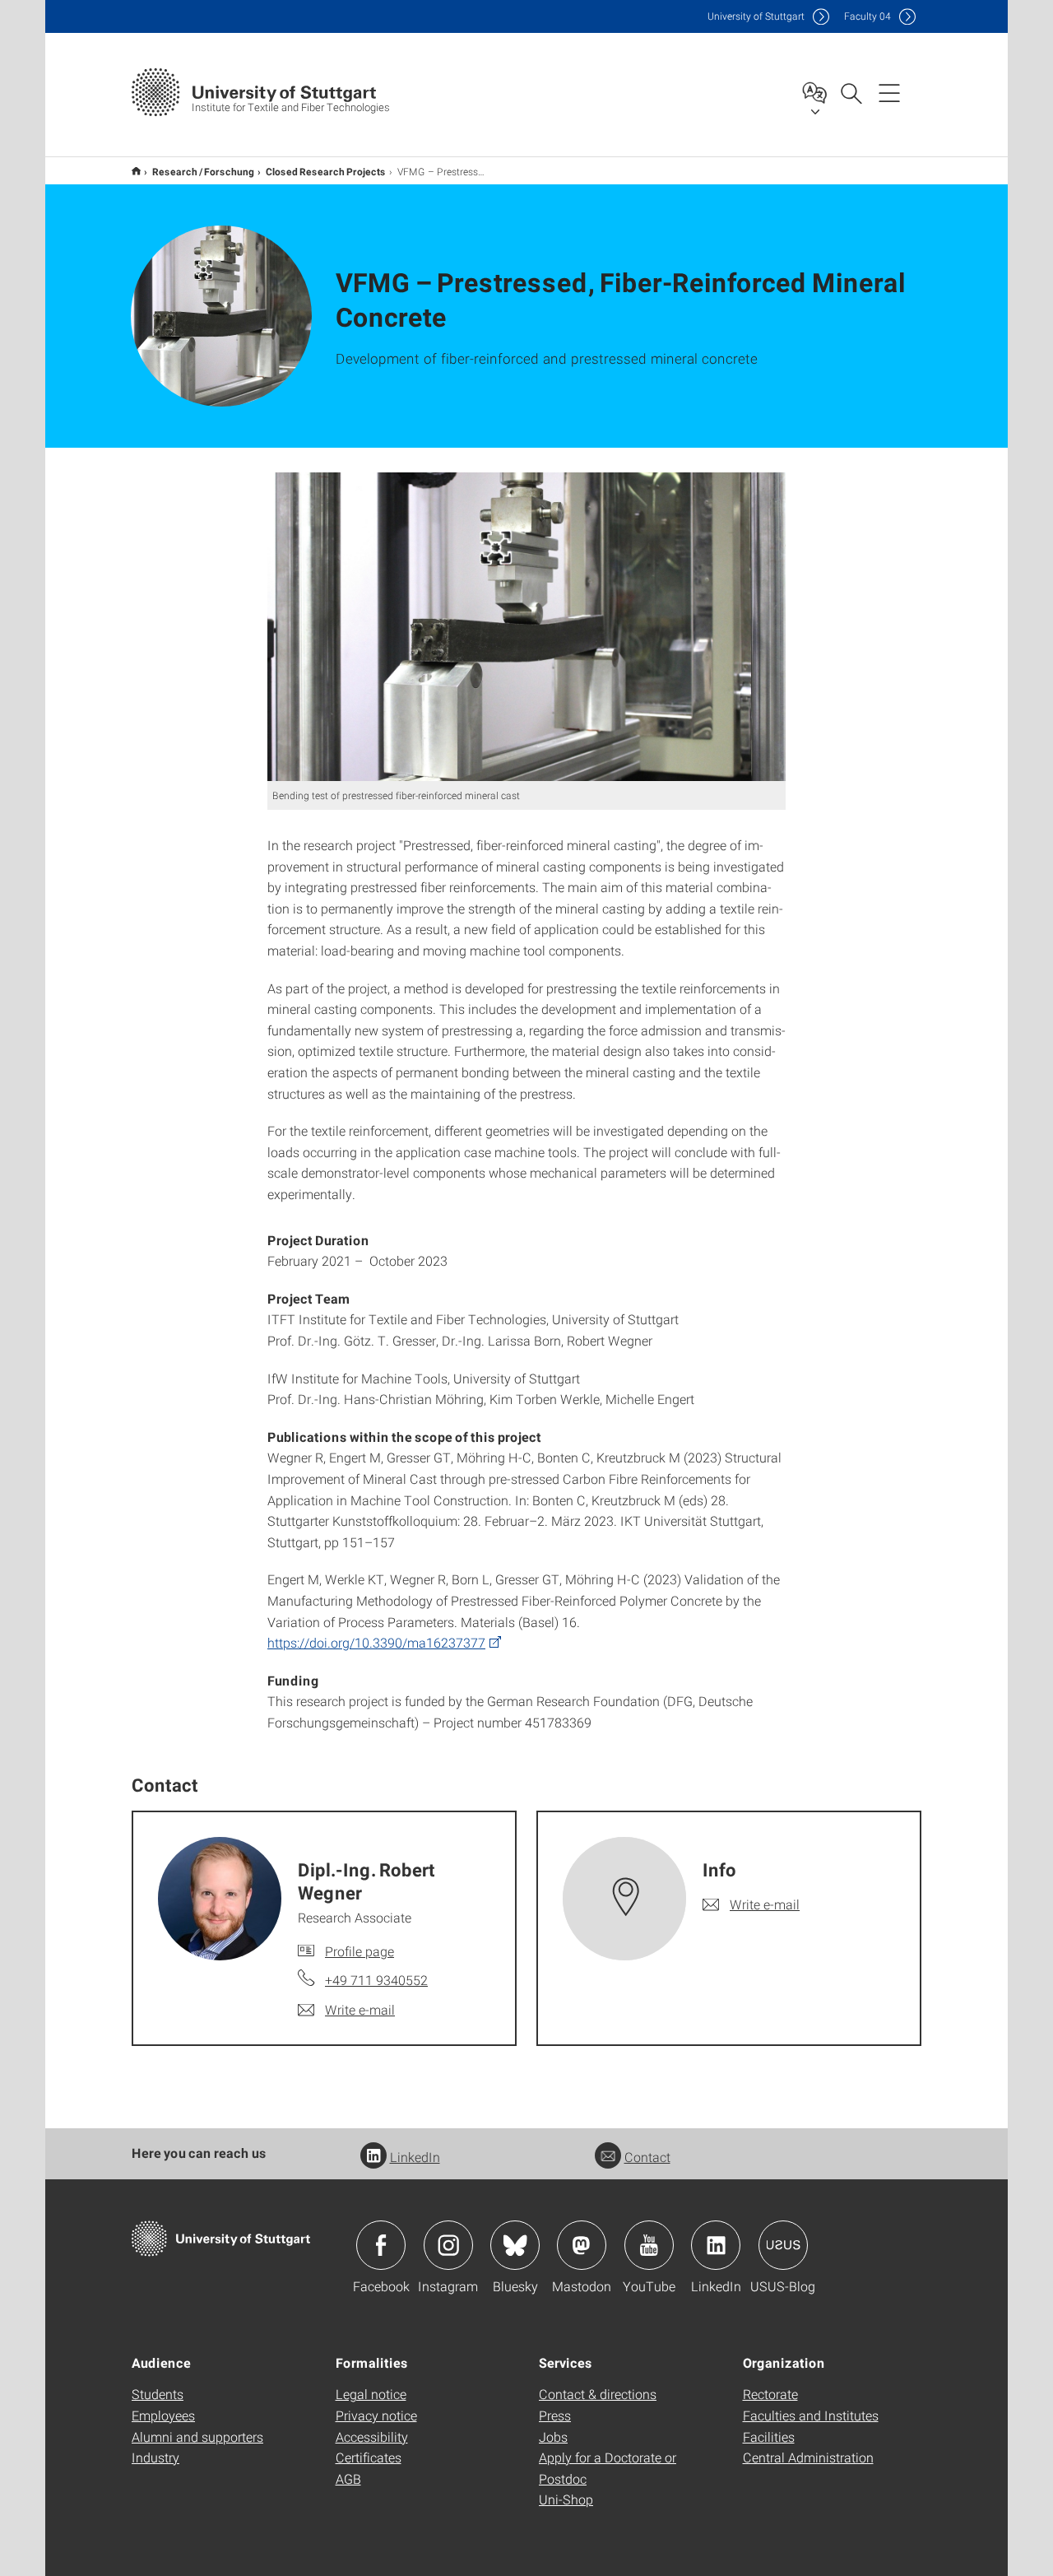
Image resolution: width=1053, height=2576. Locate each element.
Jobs (553, 2437)
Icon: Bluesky (515, 2245)
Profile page (360, 1951)
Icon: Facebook (381, 2245)
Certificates (369, 2457)
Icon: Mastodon (582, 2245)
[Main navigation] (889, 92)
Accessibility (372, 2437)
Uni (756, 16)
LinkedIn (415, 2157)
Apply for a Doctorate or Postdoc (608, 2468)
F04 (867, 16)
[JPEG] (526, 627)
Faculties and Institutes (811, 2415)
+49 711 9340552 (376, 1980)
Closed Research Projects (326, 171)
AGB (348, 2478)
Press (555, 2415)
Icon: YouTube (649, 2245)
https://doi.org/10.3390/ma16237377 (376, 1642)
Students (158, 2394)
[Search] (851, 92)
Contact (647, 2157)
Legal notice (371, 2394)
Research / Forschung (203, 171)
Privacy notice (376, 2415)
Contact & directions (598, 2394)
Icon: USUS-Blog (783, 2245)
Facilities (769, 2437)
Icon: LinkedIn (716, 2245)
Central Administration (808, 2457)
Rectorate (770, 2394)
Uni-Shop (566, 2499)
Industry (155, 2457)
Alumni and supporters (197, 2437)
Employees (163, 2415)
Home (136, 171)
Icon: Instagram (448, 2245)
